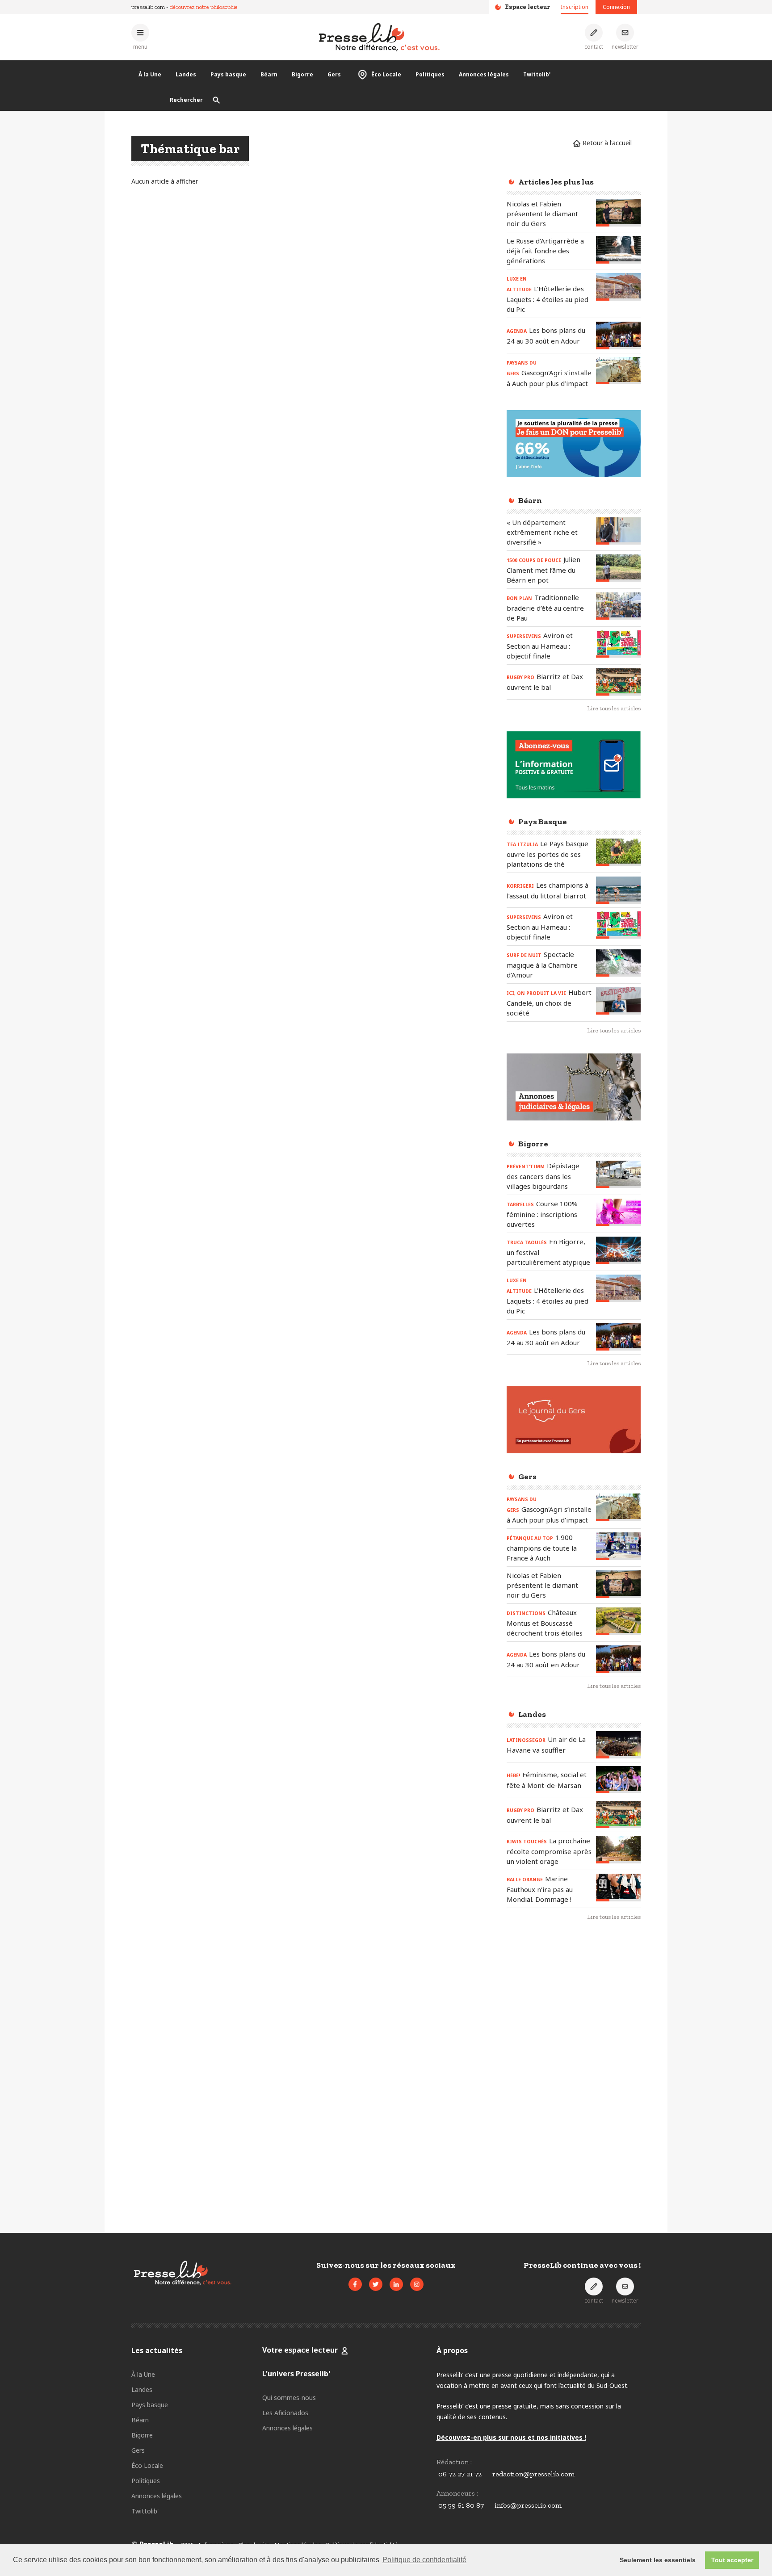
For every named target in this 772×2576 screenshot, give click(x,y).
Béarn (269, 74)
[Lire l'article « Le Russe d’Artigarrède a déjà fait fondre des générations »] (618, 250)
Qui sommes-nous (289, 2398)
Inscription (575, 7)
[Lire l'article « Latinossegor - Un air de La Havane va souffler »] (618, 1745)
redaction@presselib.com (533, 2474)
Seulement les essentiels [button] (658, 2560)
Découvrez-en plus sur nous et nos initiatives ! (511, 2437)
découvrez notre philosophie (204, 7)
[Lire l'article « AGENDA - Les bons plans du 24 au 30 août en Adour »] (618, 335)
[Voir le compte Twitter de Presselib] (376, 2284)
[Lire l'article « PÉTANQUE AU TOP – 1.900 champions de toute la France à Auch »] (618, 1546)
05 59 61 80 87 (461, 2505)
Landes (186, 74)
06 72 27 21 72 (460, 2474)
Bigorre (302, 74)
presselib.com (148, 7)
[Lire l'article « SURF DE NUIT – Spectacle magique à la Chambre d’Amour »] (618, 963)
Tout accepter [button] (732, 2560)
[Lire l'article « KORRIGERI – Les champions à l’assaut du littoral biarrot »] (618, 890)
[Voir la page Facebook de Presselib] (355, 2284)
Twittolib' (537, 74)
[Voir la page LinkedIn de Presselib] (396, 2284)
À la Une (150, 74)
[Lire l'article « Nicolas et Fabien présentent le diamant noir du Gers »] (618, 212)
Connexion (616, 7)
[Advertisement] (574, 2074)
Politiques (430, 74)
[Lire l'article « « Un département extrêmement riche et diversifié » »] (618, 531)
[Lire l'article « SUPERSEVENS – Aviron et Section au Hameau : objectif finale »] (618, 644)
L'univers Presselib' (296, 2374)
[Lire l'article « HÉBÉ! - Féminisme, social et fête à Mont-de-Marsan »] (618, 1780)
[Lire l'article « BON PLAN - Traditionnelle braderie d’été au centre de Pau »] (618, 606)
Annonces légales (484, 74)
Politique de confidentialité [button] (424, 2560)
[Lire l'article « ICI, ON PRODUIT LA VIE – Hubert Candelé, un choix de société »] (618, 1001)
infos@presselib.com (528, 2505)
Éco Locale (386, 74)
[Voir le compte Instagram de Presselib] (417, 2284)
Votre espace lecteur (300, 2350)
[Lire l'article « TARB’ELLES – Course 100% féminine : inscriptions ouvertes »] (618, 1212)
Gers (334, 74)
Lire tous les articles (614, 708)
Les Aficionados (285, 2413)
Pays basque (228, 74)
